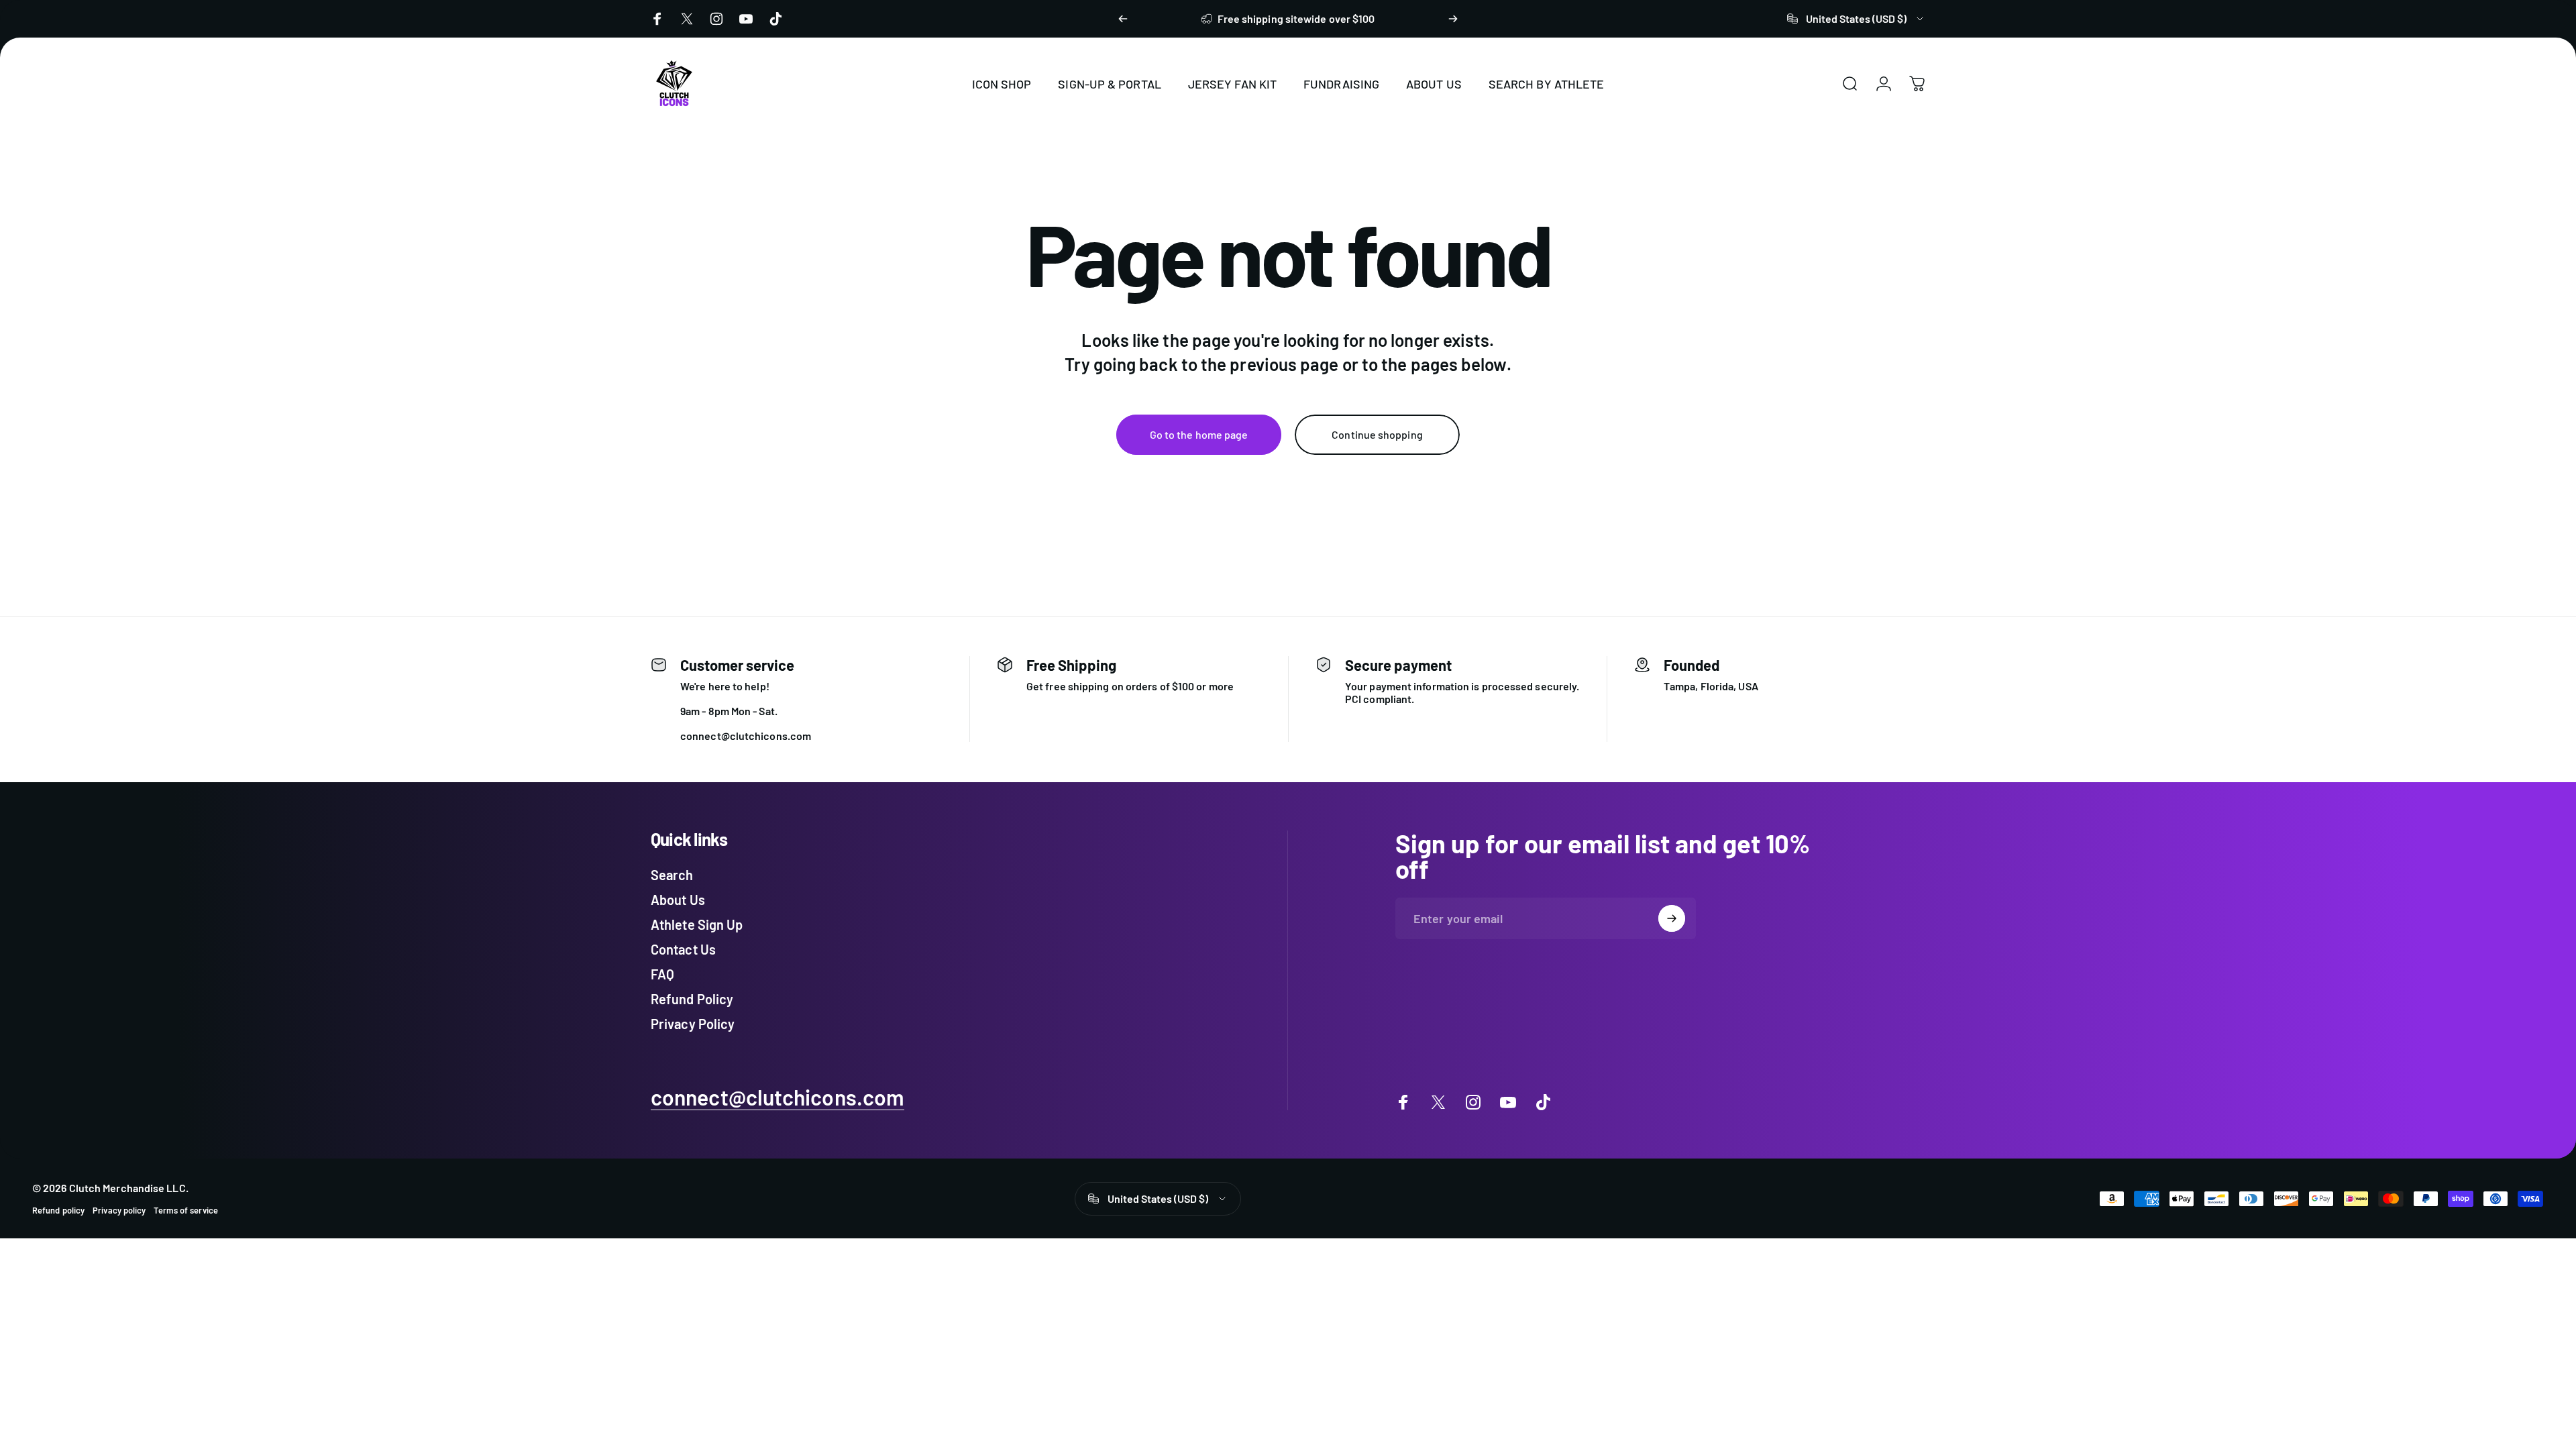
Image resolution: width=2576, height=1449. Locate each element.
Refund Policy (692, 999)
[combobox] (1856, 19)
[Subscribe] (1672, 918)
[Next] (1453, 19)
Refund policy (58, 1210)
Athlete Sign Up (697, 924)
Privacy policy (119, 1210)
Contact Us (683, 949)
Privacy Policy (693, 1024)
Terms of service (185, 1210)
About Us (678, 900)
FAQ (662, 974)
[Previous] (1123, 19)
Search (672, 875)
